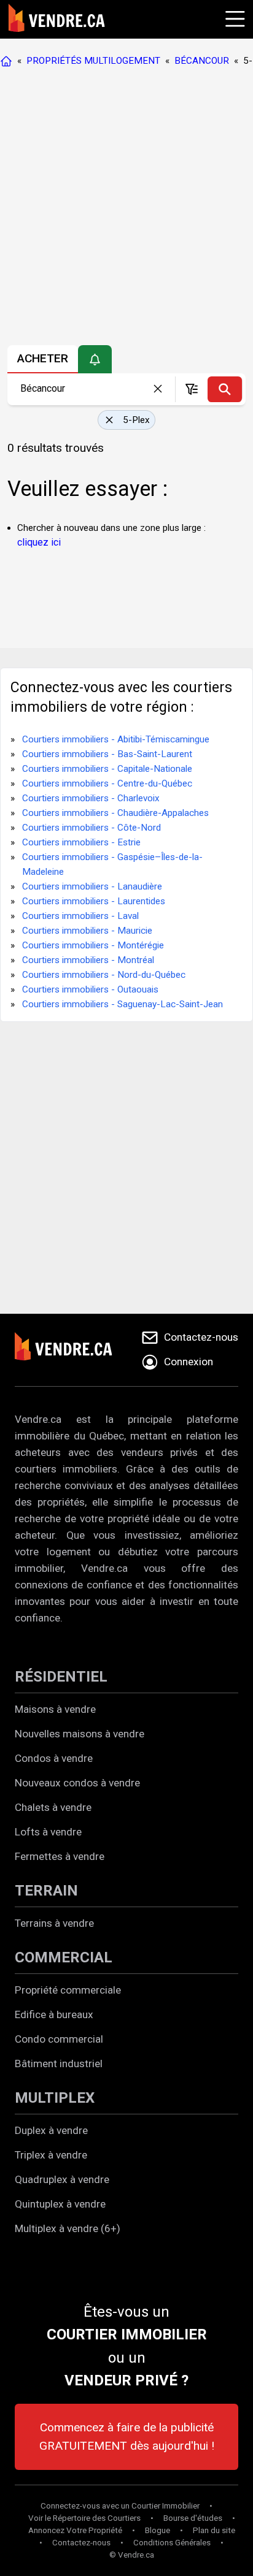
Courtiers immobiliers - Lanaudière (92, 886)
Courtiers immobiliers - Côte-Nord (91, 828)
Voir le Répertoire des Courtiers (84, 2518)
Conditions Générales (172, 2543)
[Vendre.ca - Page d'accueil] (9, 61)
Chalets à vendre (53, 1807)
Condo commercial (59, 2039)
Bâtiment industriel (59, 2063)
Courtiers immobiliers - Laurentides (94, 901)
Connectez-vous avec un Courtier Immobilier (120, 2506)
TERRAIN (46, 1891)
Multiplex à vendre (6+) (68, 2228)
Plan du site (214, 2530)
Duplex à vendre (51, 2130)
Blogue (158, 2530)
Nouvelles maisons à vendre (80, 1734)
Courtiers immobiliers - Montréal (88, 960)
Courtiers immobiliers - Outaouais (90, 989)
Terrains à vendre (54, 1923)
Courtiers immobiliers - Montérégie (93, 945)
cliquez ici (39, 542)
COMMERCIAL (64, 1957)
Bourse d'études (193, 2518)
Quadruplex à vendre (62, 2179)
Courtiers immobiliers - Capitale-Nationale (107, 769)
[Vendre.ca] (72, 1350)
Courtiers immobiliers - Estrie (81, 842)
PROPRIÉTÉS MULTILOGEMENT (93, 61)
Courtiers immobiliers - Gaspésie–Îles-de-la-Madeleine (112, 864)
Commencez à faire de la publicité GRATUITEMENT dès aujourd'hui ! (127, 2437)
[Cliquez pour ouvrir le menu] (233, 17)
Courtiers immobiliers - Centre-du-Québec (107, 783)
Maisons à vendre (55, 1709)
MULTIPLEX (55, 2098)
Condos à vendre (54, 1758)
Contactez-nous (81, 2543)
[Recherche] (225, 389)
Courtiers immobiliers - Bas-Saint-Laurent (107, 754)
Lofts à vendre (48, 1832)
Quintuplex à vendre (60, 2204)
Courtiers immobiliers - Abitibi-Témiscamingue (116, 739)
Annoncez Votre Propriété (75, 2530)
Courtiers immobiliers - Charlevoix (91, 798)
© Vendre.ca (132, 2555)
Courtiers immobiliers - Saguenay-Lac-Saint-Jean (123, 1004)
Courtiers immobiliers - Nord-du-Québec (104, 975)
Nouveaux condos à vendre (77, 1783)
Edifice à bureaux (54, 2014)
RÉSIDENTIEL (61, 1677)
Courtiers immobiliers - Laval (80, 916)
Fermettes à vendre (60, 1856)
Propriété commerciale (68, 1990)
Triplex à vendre (51, 2155)
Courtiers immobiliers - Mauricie (87, 931)
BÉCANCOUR (202, 61)
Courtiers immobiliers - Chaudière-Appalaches (115, 813)
